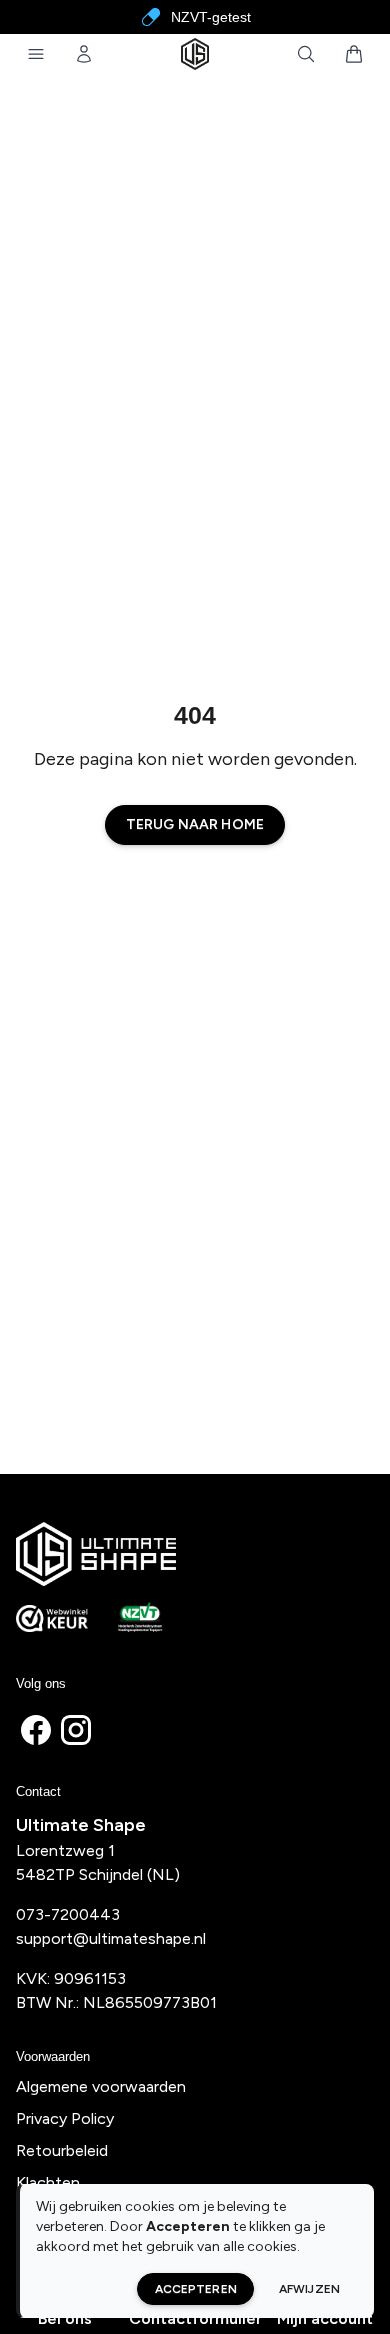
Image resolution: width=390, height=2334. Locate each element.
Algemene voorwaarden (101, 2086)
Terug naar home (195, 824)
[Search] (306, 54)
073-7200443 (68, 1914)
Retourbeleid (62, 2150)
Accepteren (196, 2289)
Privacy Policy (65, 2118)
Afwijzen (309, 2289)
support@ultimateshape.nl (111, 1938)
